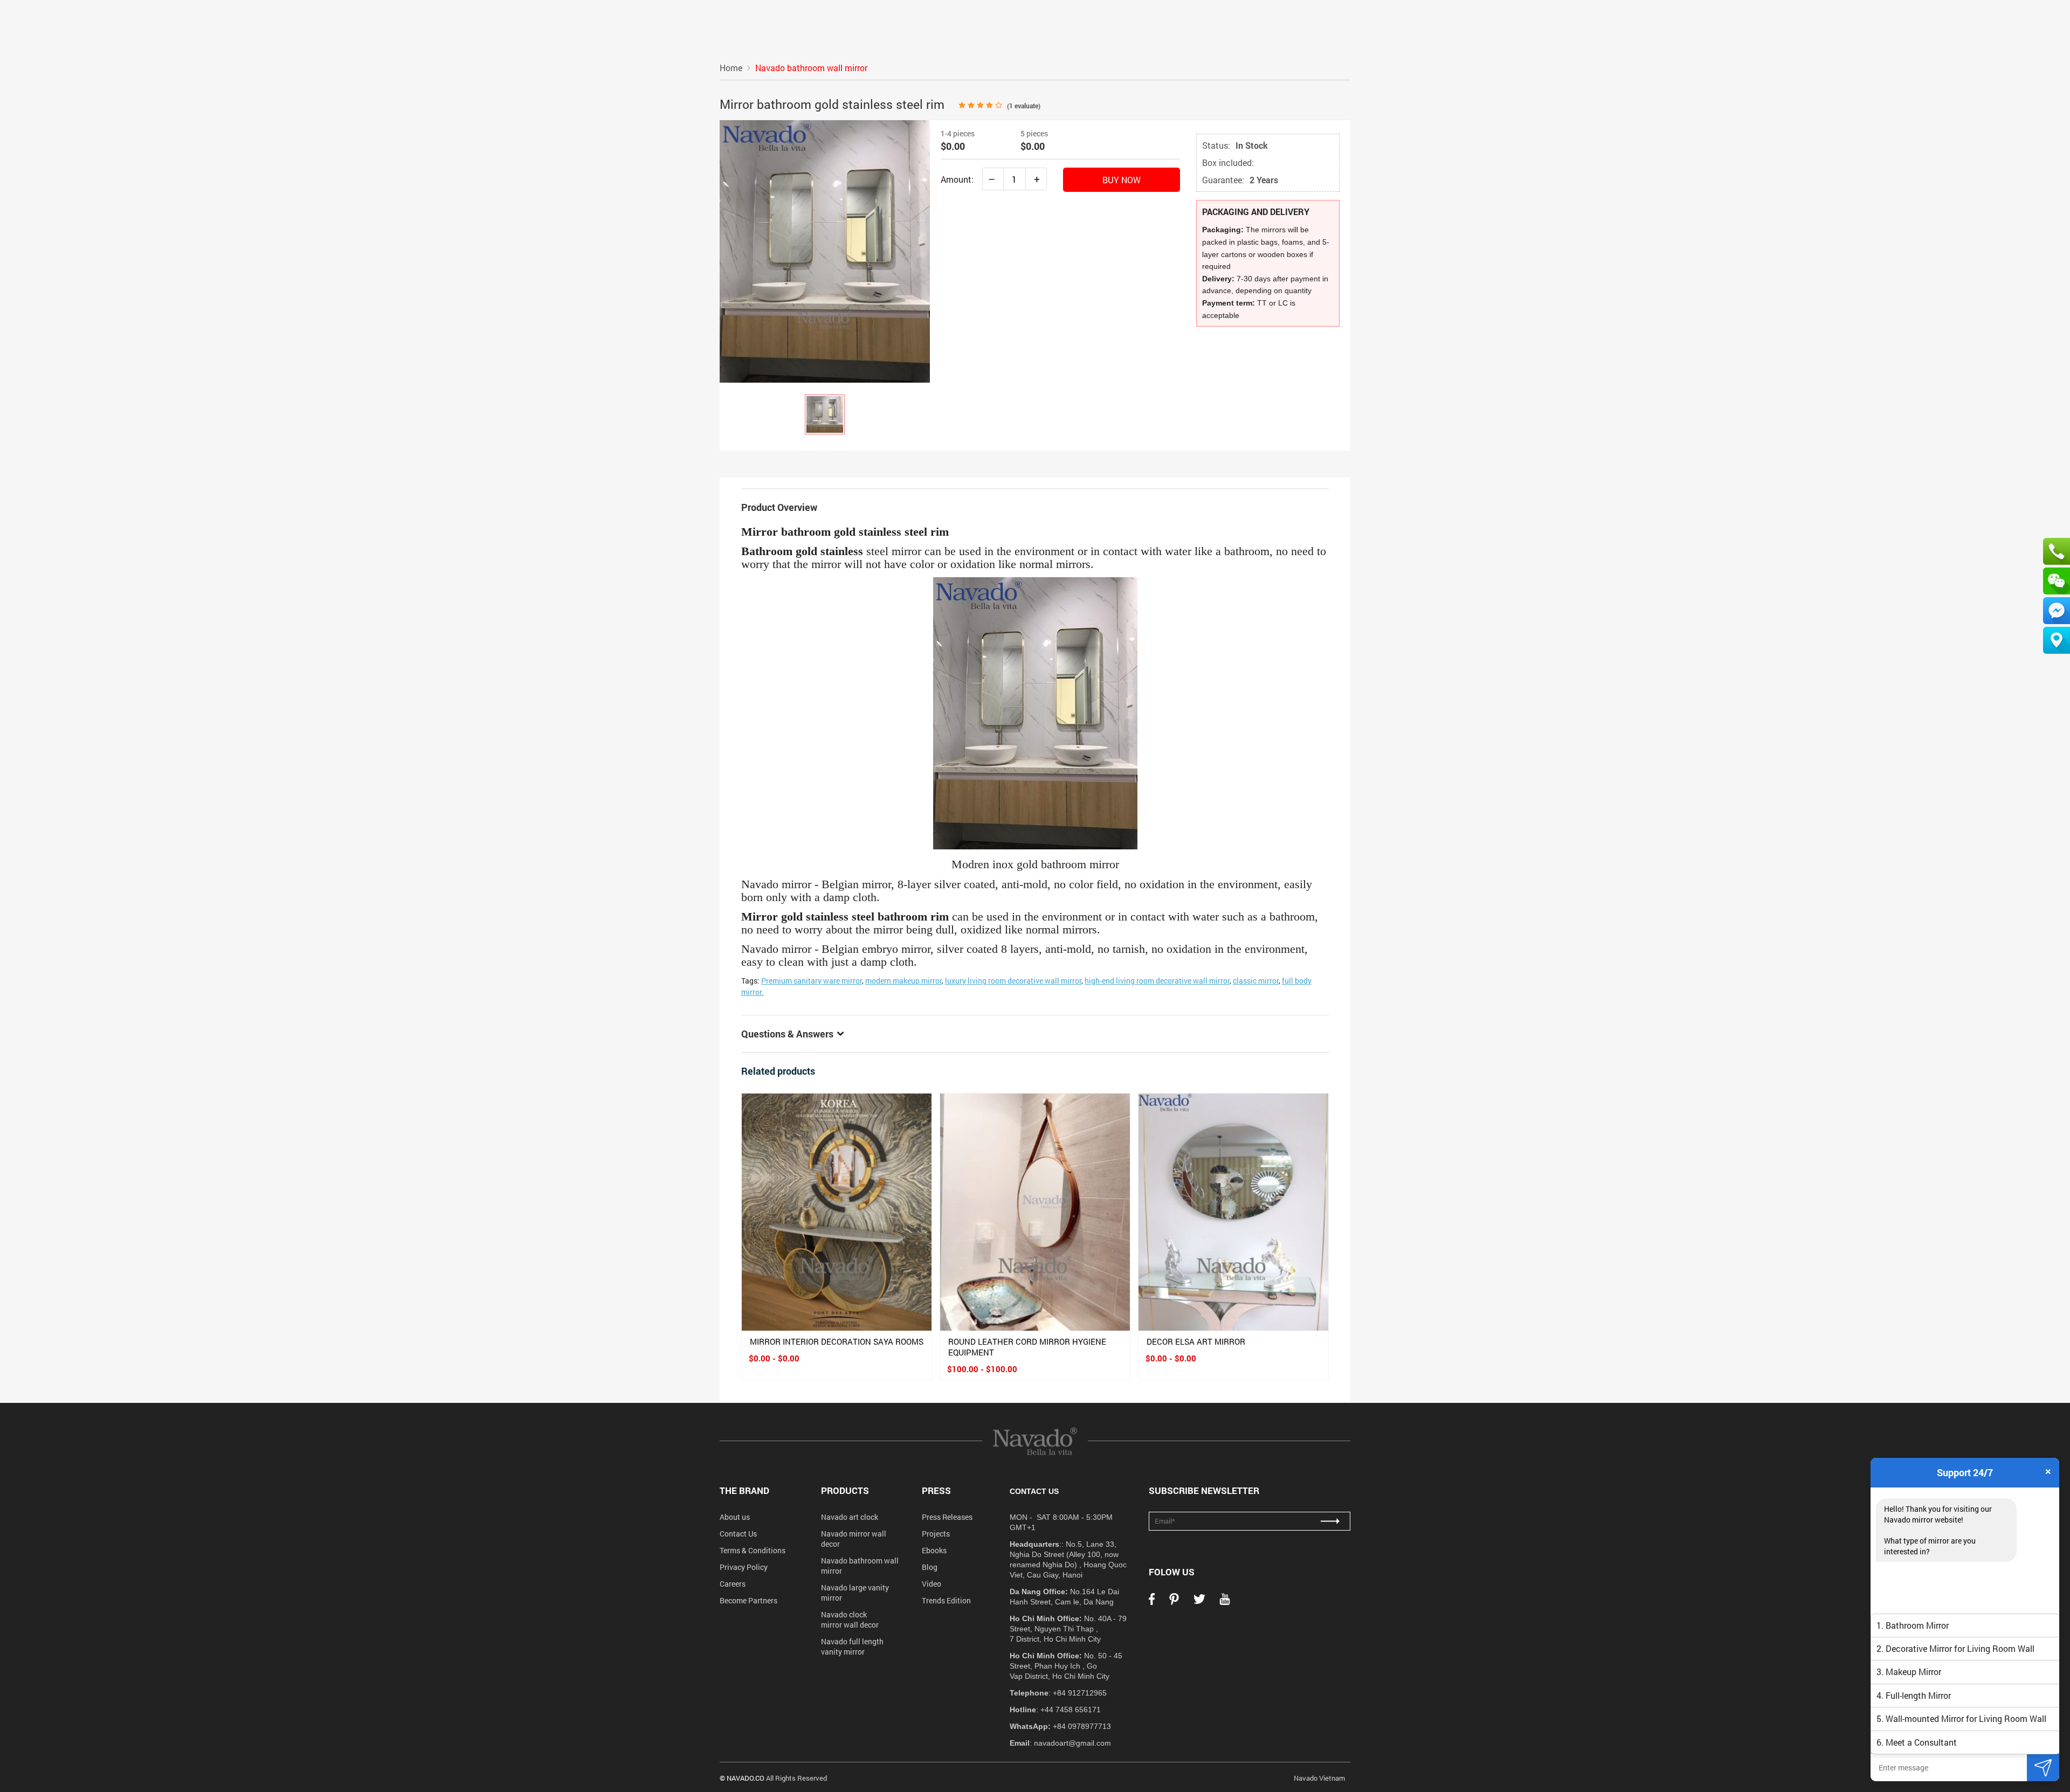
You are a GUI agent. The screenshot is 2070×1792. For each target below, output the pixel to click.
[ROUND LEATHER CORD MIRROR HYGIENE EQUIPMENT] (1035, 1212)
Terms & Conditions (753, 1550)
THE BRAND (744, 1490)
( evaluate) (1024, 106)
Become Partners (748, 1600)
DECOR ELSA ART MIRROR (1196, 1341)
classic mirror (1256, 981)
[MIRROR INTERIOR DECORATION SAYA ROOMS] (837, 1212)
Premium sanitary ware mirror (812, 981)
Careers (733, 1584)
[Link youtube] (1225, 1602)
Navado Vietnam (1319, 1778)
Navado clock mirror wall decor (850, 1620)
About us (735, 1517)
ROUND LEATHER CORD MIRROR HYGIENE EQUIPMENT (1027, 1347)
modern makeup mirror (903, 981)
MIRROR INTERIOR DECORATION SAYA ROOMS (837, 1341)
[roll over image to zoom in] (825, 250)
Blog (930, 1567)
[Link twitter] (1199, 1602)
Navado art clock (850, 1517)
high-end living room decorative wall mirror (1157, 981)
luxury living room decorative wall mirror (1013, 981)
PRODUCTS (845, 1490)
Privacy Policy (744, 1567)
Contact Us (738, 1534)
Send (2043, 1767)
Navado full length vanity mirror (852, 1646)
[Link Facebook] (1152, 1602)
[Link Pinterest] (1174, 1602)
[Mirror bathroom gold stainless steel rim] (825, 414)
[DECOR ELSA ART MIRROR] (1233, 1212)
